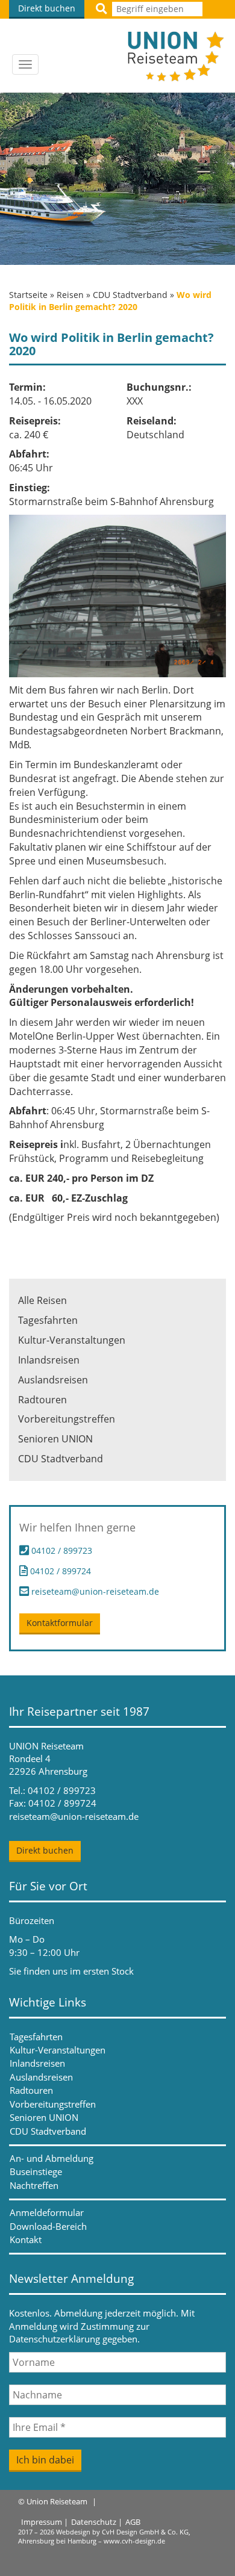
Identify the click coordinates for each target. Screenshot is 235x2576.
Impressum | (45, 2522)
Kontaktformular (60, 1623)
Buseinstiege (36, 2171)
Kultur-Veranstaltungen (72, 1340)
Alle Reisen (42, 1300)
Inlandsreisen (49, 1360)
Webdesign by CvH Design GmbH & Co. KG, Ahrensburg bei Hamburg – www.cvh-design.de (104, 2537)
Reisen (70, 295)
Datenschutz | (97, 2522)
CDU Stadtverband (130, 295)
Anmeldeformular (47, 2212)
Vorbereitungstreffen (67, 1419)
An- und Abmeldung (52, 2158)
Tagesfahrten (48, 1320)
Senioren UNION (55, 1439)
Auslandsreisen (53, 1380)
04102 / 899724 (59, 1570)
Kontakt (26, 2239)
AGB (133, 2522)
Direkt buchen (47, 8)
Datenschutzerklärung (55, 2339)
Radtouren (42, 1400)
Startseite (28, 295)
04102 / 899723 (62, 1550)
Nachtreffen (34, 2185)
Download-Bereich (48, 2226)
